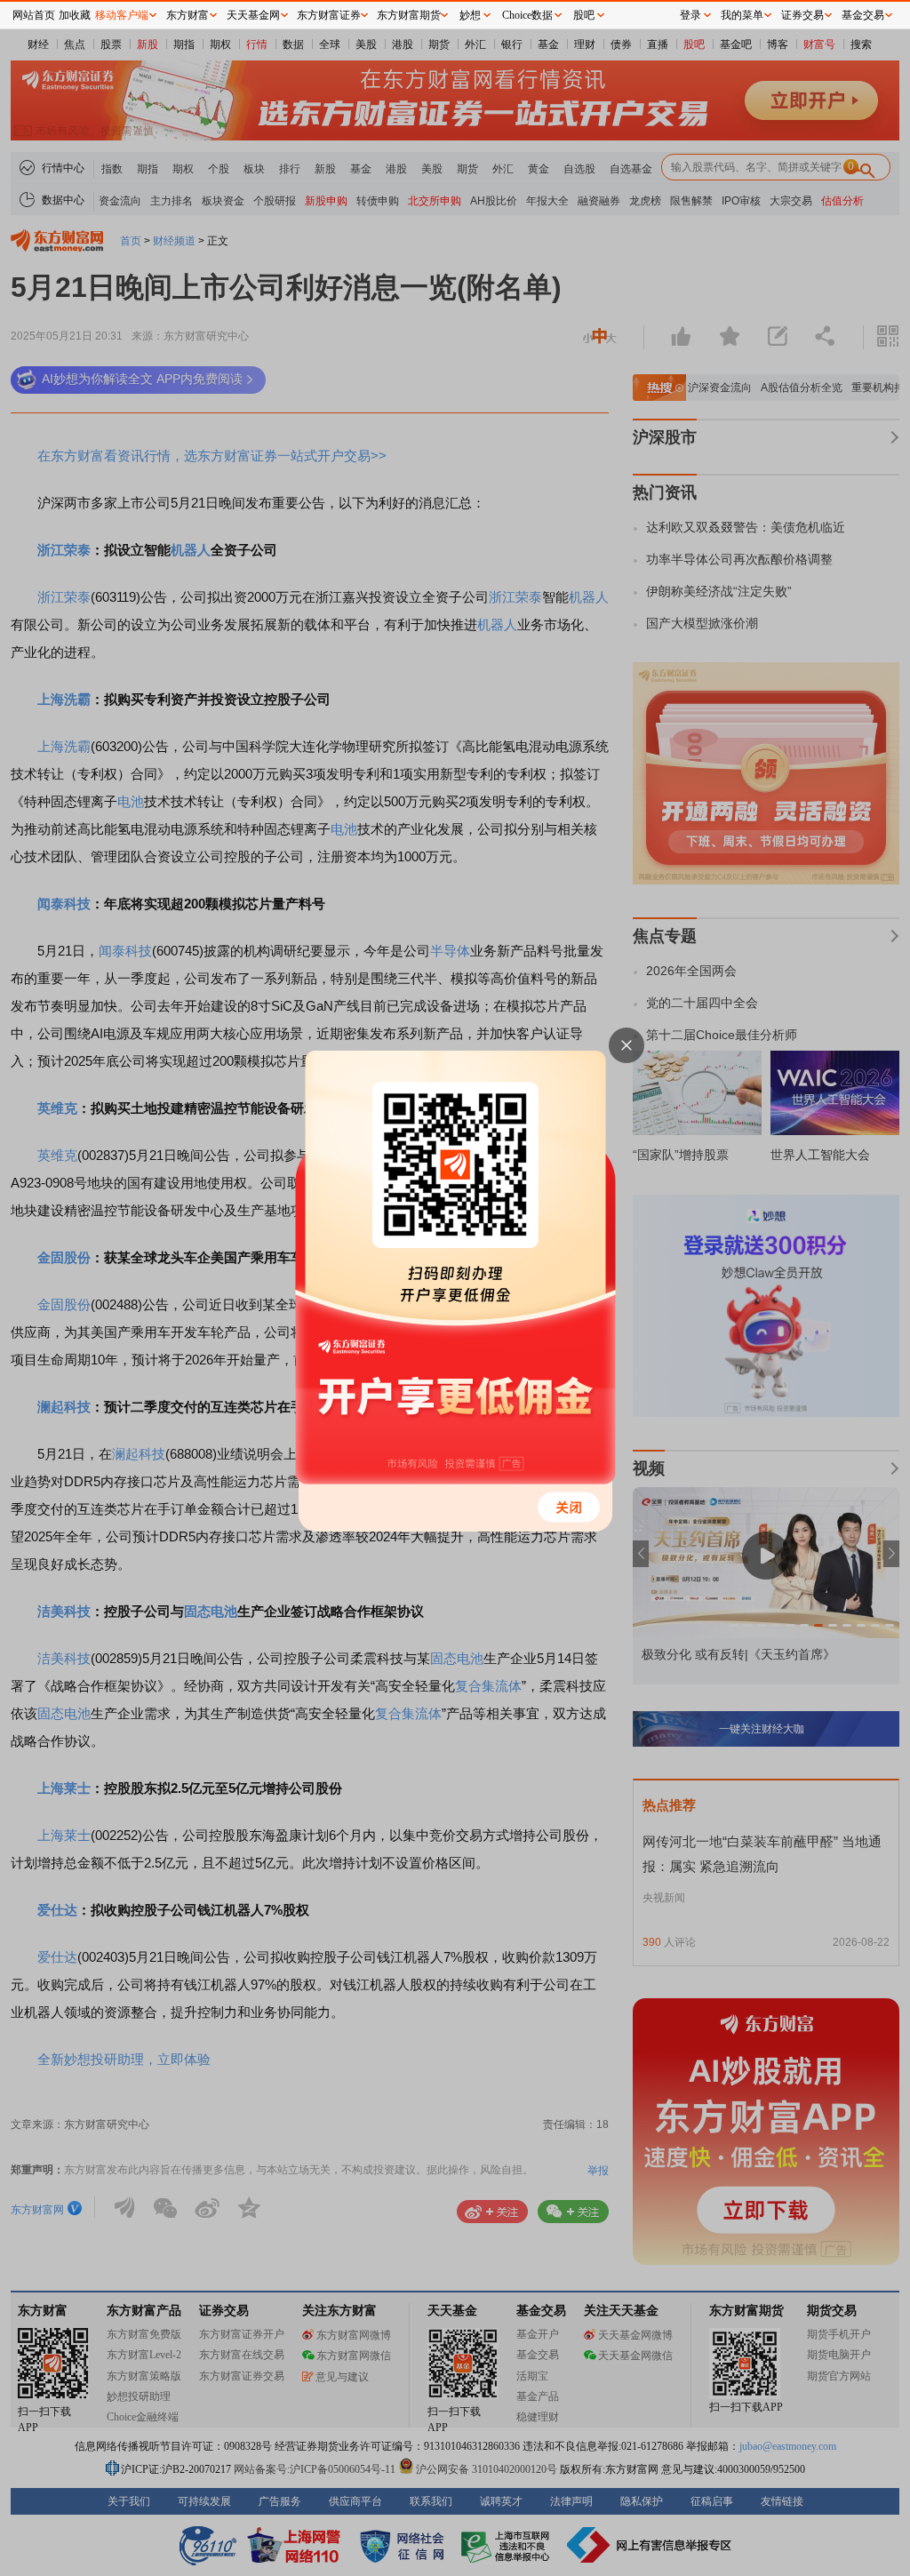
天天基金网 (253, 15)
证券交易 (802, 15)
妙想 (470, 15)
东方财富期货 (409, 15)
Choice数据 (527, 15)
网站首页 (34, 15)
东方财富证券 (329, 15)
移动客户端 (122, 15)
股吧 (584, 15)
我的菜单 (742, 15)
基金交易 (863, 15)
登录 (690, 15)
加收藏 (75, 15)
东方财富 (188, 15)
